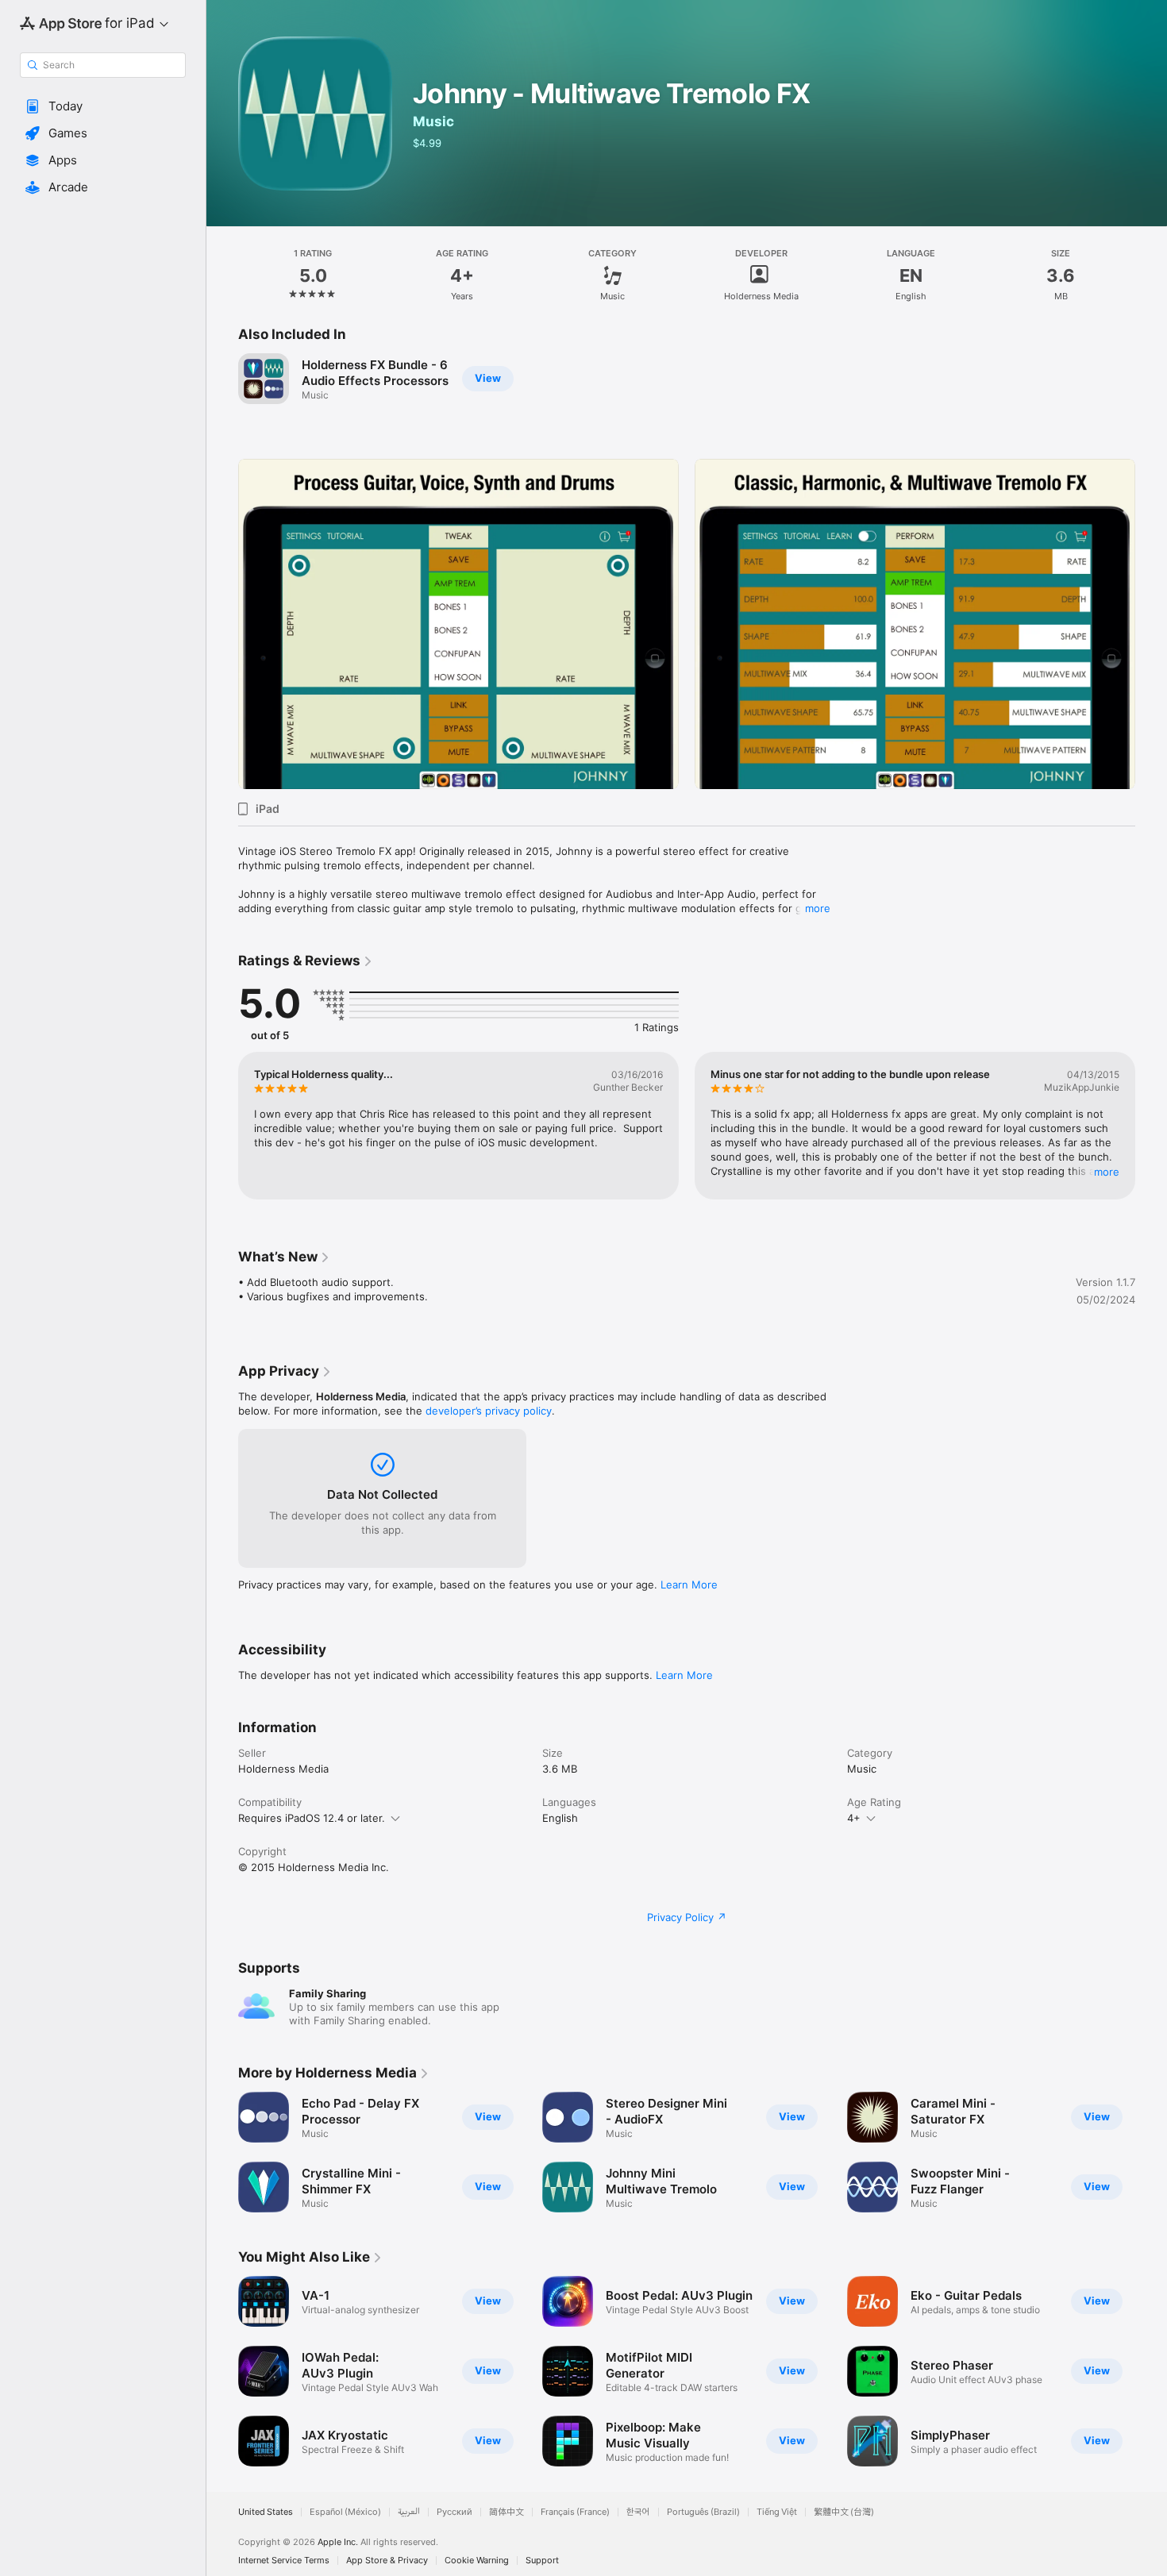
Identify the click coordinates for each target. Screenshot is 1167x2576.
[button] (103, 106)
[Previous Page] (222, 624)
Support (542, 2561)
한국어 (638, 2512)
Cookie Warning (477, 2561)
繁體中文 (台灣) (844, 2512)
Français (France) (575, 2512)
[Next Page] (1151, 624)
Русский (454, 2512)
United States (266, 2512)
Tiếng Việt (777, 2512)
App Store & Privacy (387, 2561)
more (818, 908)
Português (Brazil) (703, 2512)
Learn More (689, 1584)
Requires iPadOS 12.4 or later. (312, 1818)
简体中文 (506, 2512)
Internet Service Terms (284, 2561)
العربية (409, 2512)
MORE (1107, 1172)
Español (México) (345, 2512)
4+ (854, 1818)
